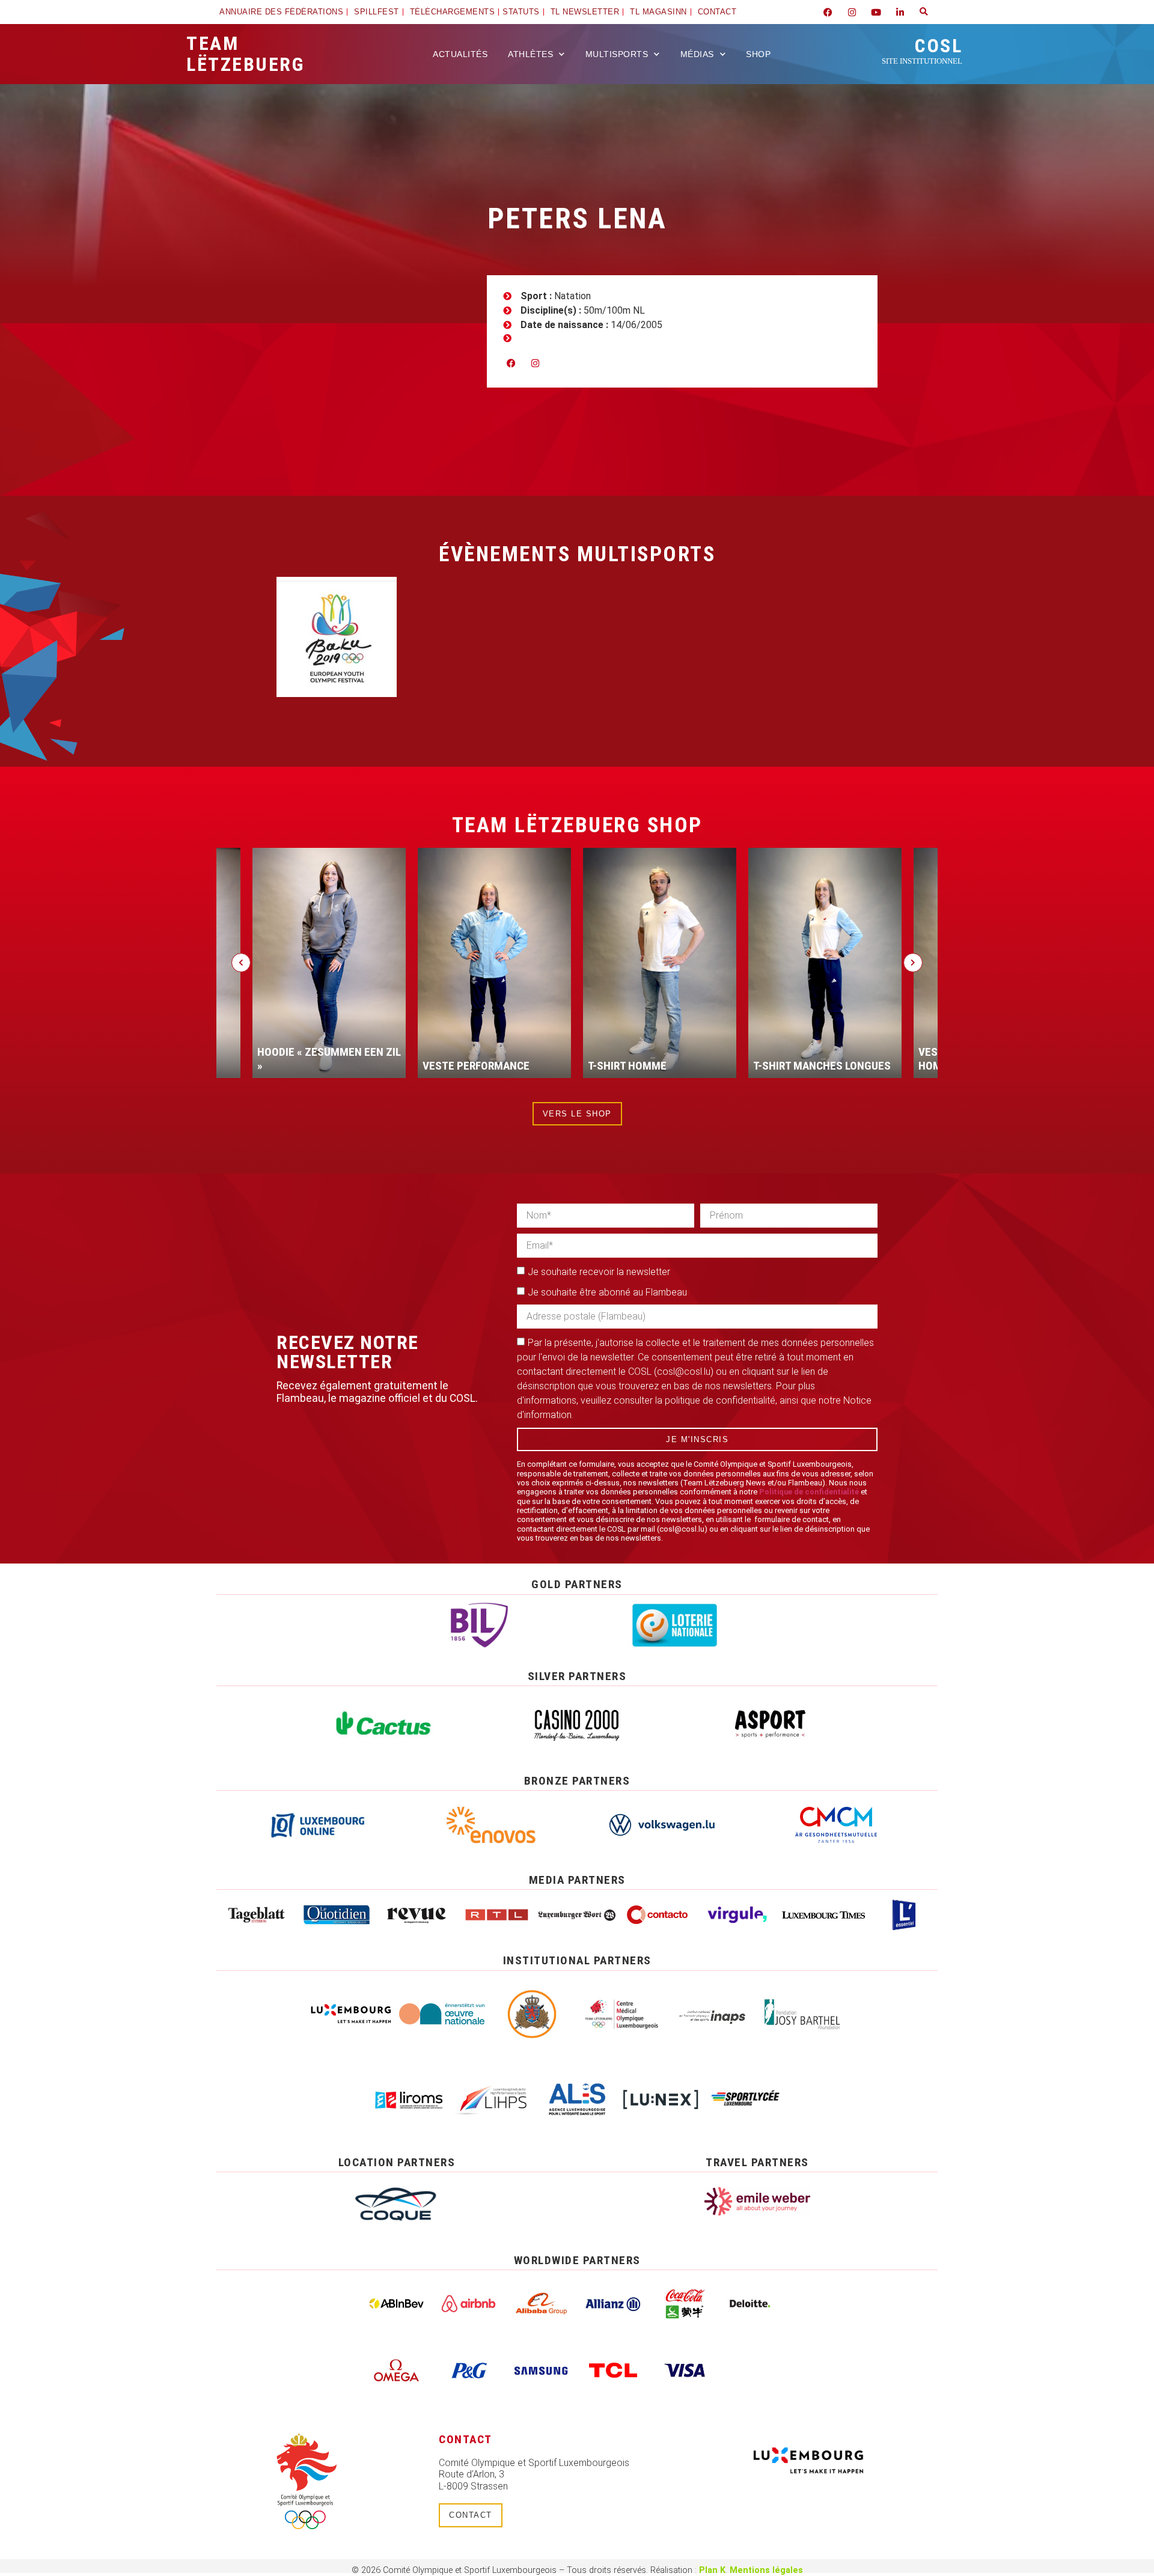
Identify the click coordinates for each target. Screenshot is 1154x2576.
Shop (758, 54)
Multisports (617, 54)
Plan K (712, 2570)
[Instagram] (852, 12)
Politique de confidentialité (809, 1492)
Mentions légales (766, 2570)
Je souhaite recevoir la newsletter (599, 1272)
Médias (697, 54)
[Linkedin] (900, 12)
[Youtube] (876, 12)
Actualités (460, 54)
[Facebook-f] (828, 12)
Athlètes (530, 54)
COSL (922, 50)
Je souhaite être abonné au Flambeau (607, 1292)
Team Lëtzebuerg (245, 54)
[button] (924, 12)
